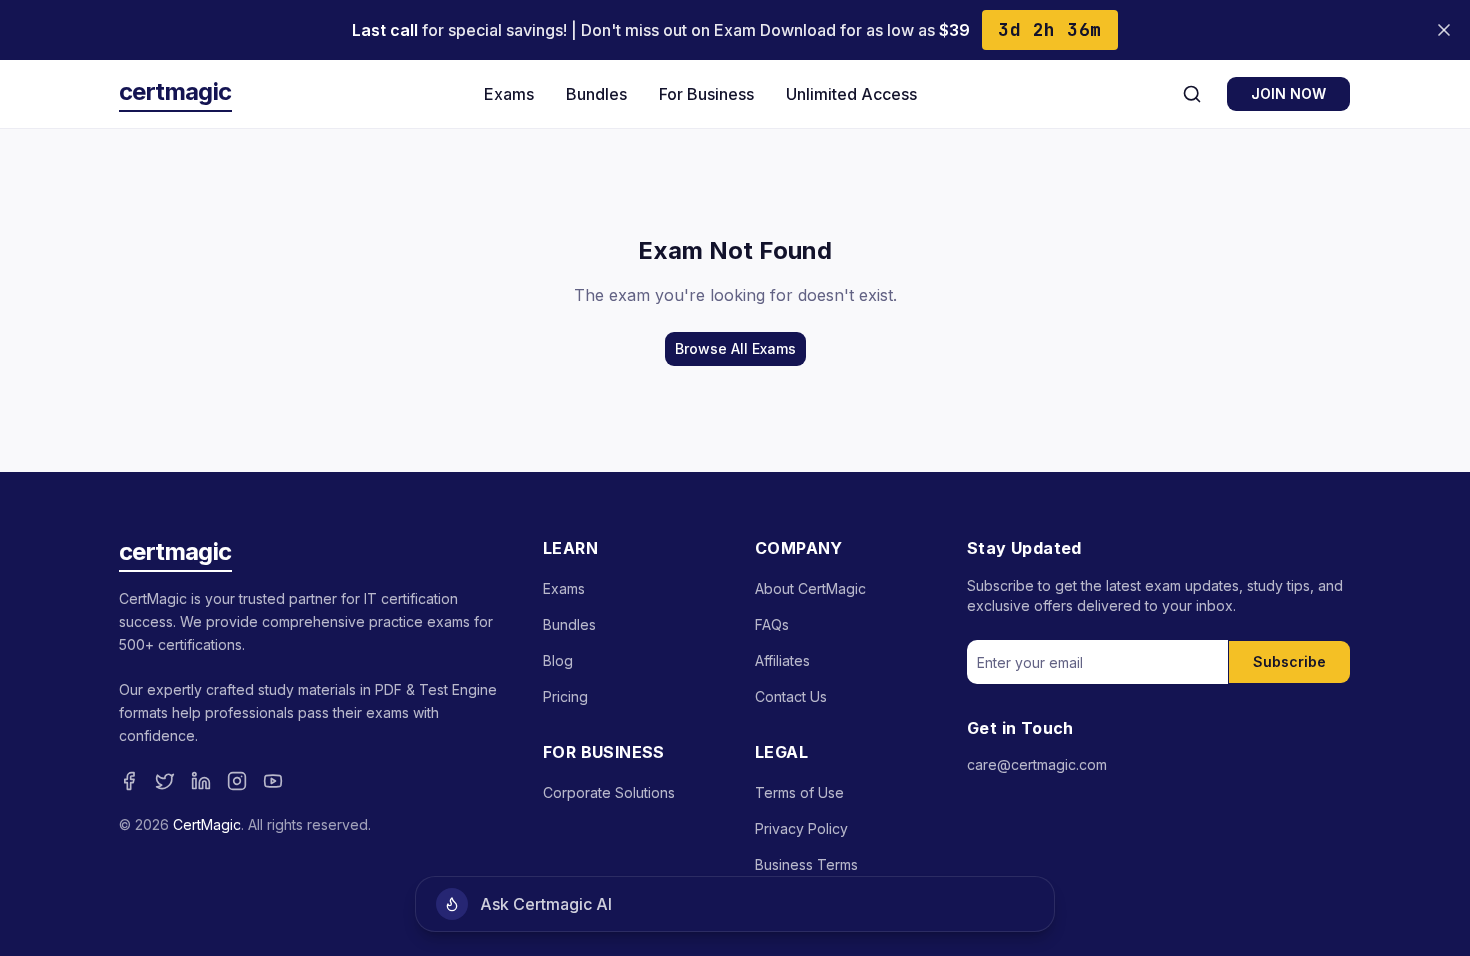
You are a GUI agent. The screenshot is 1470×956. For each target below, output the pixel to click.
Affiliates (782, 660)
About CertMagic (810, 588)
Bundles (596, 94)
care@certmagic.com (1037, 764)
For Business (706, 94)
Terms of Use (799, 792)
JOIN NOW (1288, 93)
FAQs (772, 624)
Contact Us (791, 696)
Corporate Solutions (609, 792)
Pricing (565, 696)
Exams (509, 94)
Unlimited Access (851, 94)
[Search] (1192, 94)
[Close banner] (1444, 30)
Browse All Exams (735, 348)
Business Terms (806, 864)
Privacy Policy (801, 828)
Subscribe (1289, 661)
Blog (558, 660)
